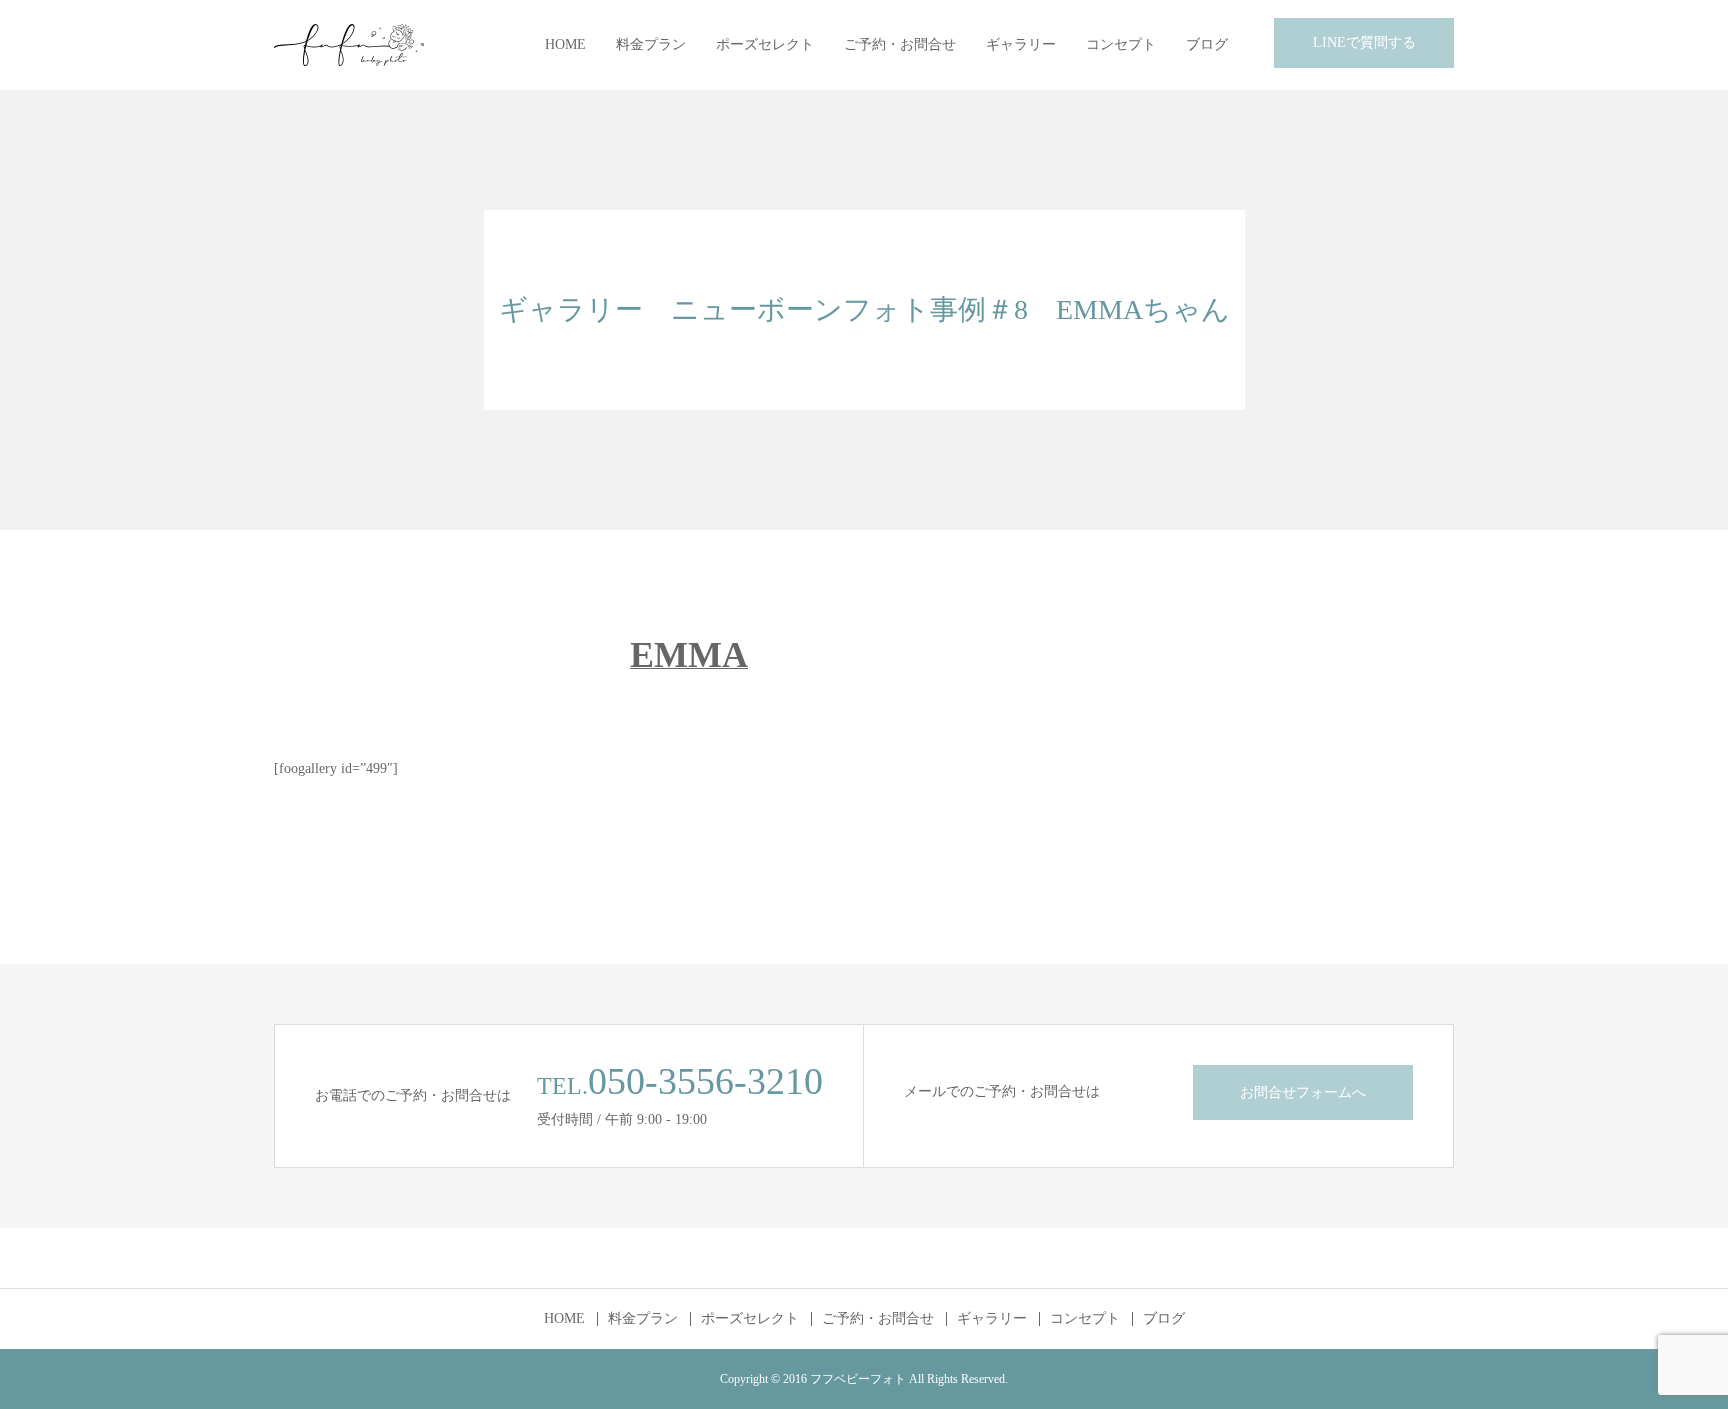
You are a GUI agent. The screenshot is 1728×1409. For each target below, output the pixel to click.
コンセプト (1121, 44)
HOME (565, 44)
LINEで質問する (1364, 42)
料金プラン (651, 44)
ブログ (1207, 44)
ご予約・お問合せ (900, 44)
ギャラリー (1021, 44)
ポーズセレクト (765, 44)
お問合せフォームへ (1303, 1092)
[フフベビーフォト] (349, 45)
